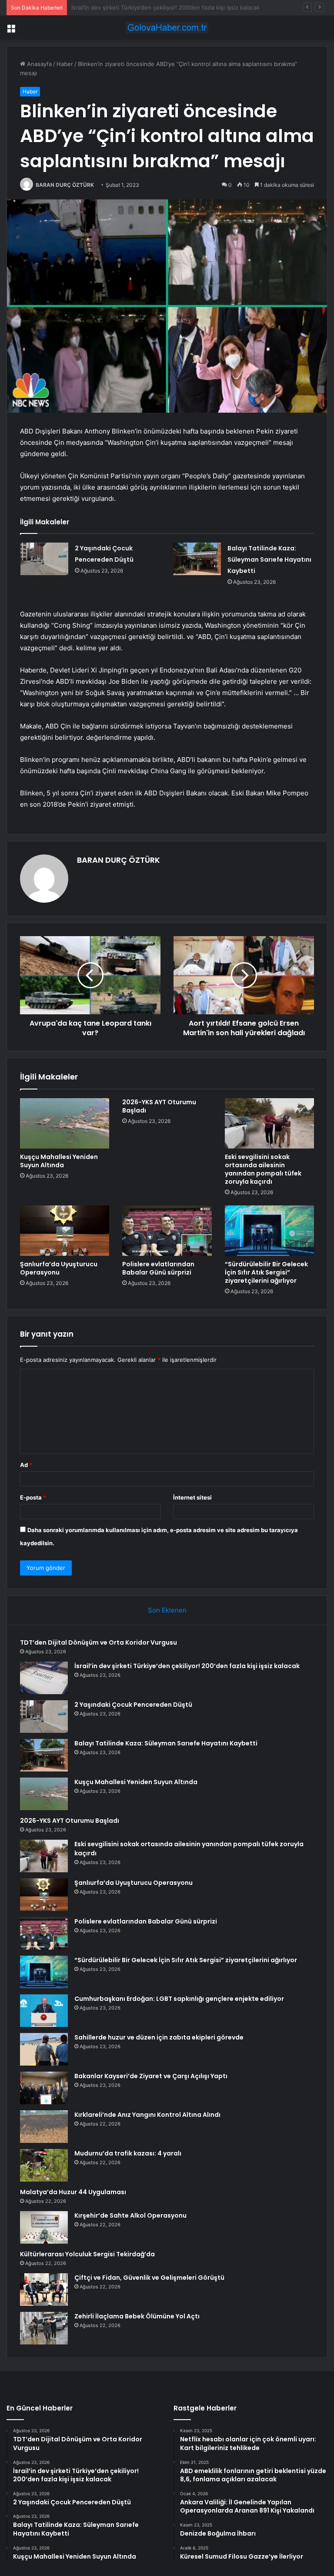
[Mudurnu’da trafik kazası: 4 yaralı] (44, 2165)
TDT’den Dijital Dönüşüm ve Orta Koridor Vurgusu (99, 1642)
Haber (65, 64)
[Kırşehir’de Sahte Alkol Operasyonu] (44, 2227)
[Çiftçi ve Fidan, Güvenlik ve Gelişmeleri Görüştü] (44, 2290)
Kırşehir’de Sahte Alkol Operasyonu (130, 2215)
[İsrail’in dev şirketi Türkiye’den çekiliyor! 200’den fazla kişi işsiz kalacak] (44, 1678)
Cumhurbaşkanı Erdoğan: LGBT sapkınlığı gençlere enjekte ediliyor (179, 1999)
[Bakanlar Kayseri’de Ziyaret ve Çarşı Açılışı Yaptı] (44, 2088)
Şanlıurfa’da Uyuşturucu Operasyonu (59, 1268)
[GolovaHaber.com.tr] (167, 28)
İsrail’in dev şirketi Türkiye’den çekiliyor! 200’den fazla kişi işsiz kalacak (187, 1666)
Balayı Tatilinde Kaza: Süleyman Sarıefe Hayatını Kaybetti (269, 560)
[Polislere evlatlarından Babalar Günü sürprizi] (167, 1231)
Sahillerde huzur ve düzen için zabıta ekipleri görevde (159, 2037)
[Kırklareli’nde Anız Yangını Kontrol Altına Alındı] (44, 2127)
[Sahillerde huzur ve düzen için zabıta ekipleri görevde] (44, 2049)
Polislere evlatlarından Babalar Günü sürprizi (158, 1268)
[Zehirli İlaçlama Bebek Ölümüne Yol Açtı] (44, 2328)
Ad (26, 1465)
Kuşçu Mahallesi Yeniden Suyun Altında (59, 1161)
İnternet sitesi (192, 1497)
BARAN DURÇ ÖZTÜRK (65, 185)
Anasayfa (38, 64)
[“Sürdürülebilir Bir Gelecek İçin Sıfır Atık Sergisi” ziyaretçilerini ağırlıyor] (269, 1231)
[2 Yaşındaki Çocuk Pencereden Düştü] (44, 559)
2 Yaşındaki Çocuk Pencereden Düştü (122, 7)
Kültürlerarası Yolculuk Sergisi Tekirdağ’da (87, 2254)
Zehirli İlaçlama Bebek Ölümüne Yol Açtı (137, 2316)
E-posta (33, 1497)
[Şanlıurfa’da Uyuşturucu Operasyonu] (65, 1231)
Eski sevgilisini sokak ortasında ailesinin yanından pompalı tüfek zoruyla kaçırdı (263, 1169)
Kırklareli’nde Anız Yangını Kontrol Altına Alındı (147, 2115)
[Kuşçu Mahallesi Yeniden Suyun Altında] (65, 1123)
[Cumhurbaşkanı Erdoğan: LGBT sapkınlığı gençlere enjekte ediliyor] (44, 2011)
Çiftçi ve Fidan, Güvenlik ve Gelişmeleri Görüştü (149, 2278)
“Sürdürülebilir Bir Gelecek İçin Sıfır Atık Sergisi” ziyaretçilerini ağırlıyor (266, 1272)
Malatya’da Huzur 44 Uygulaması (73, 2192)
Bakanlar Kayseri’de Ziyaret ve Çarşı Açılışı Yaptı (151, 2076)
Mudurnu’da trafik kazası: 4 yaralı (128, 2153)
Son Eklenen (167, 1610)
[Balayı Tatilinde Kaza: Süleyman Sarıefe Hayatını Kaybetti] (197, 559)
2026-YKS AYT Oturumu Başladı (159, 1106)
